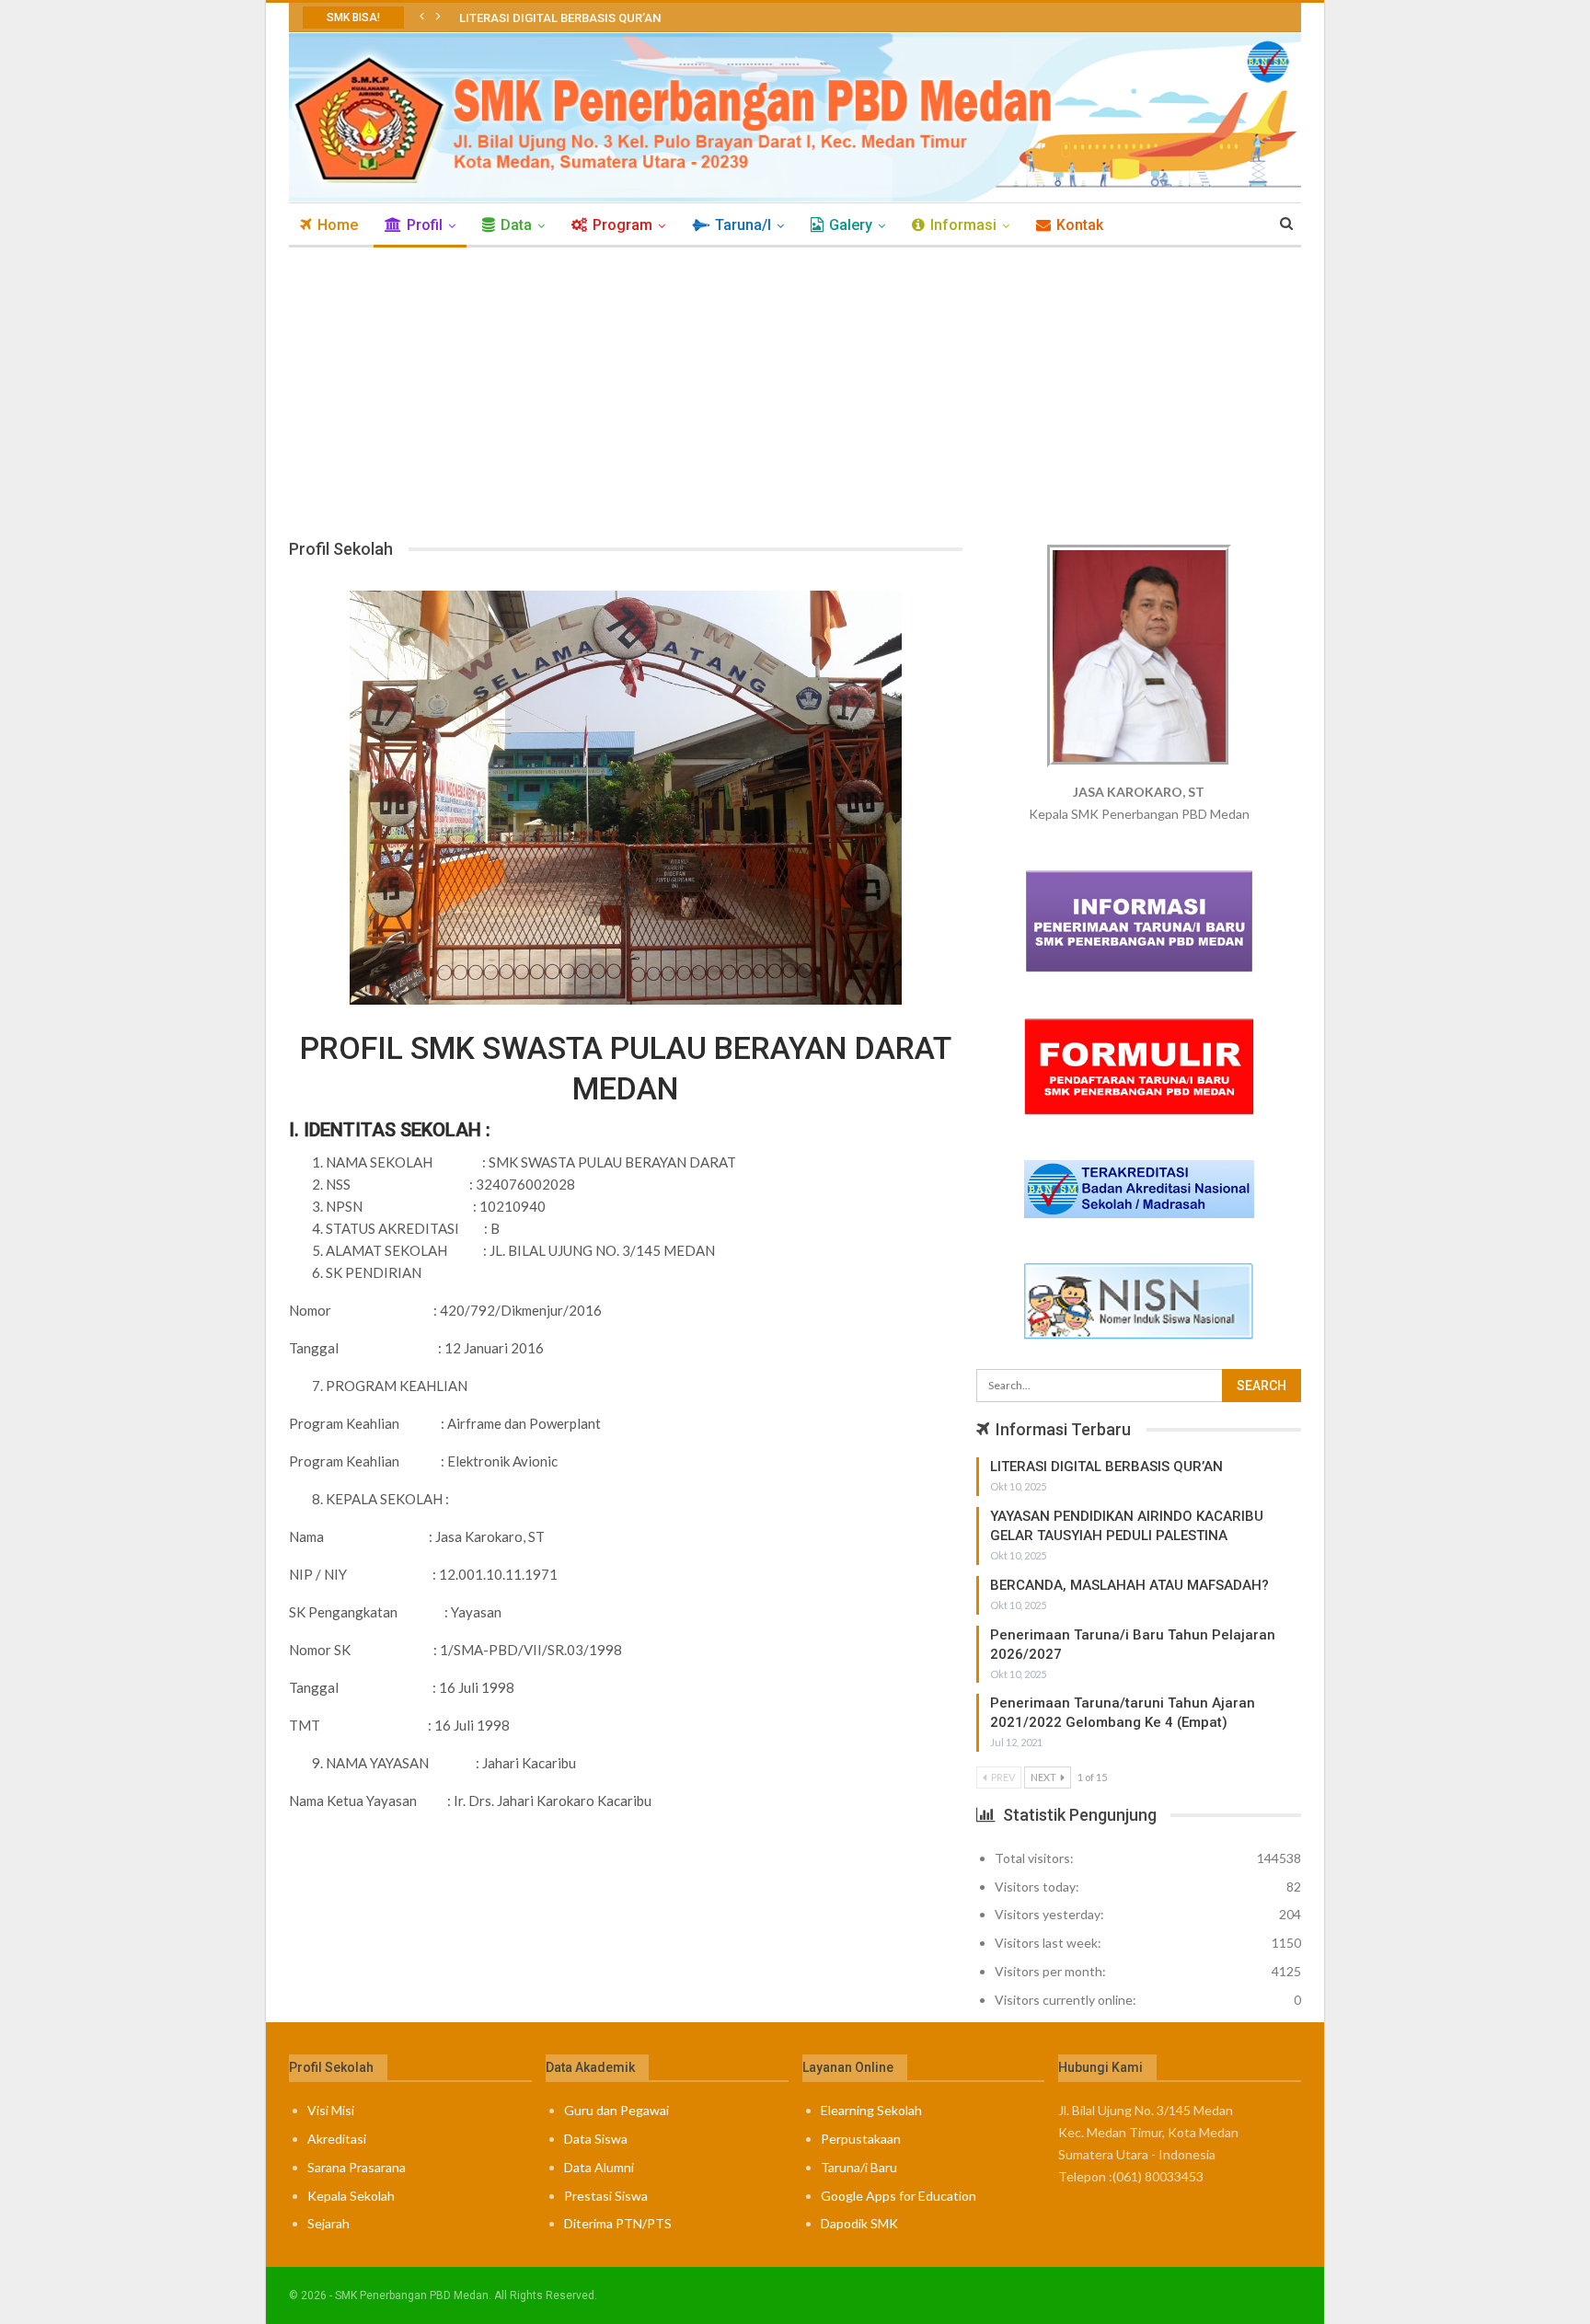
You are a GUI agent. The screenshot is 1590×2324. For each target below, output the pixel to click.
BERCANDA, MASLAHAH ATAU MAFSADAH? (1129, 1585)
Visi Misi (331, 2110)
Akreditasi (337, 2139)
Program (622, 225)
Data (516, 225)
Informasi (963, 225)
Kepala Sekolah (351, 2196)
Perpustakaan (861, 2139)
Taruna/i (743, 225)
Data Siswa (596, 2139)
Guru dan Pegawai (616, 2110)
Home (338, 225)
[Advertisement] (795, 385)
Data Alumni (599, 2167)
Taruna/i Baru (859, 2167)
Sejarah (328, 2223)
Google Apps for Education (899, 2196)
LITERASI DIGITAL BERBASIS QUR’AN (560, 18)
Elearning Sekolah (871, 2110)
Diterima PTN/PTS (618, 2223)
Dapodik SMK (859, 2223)
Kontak (1080, 225)
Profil (425, 225)
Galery (851, 225)
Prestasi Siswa (606, 2196)
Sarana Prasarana (357, 2167)
